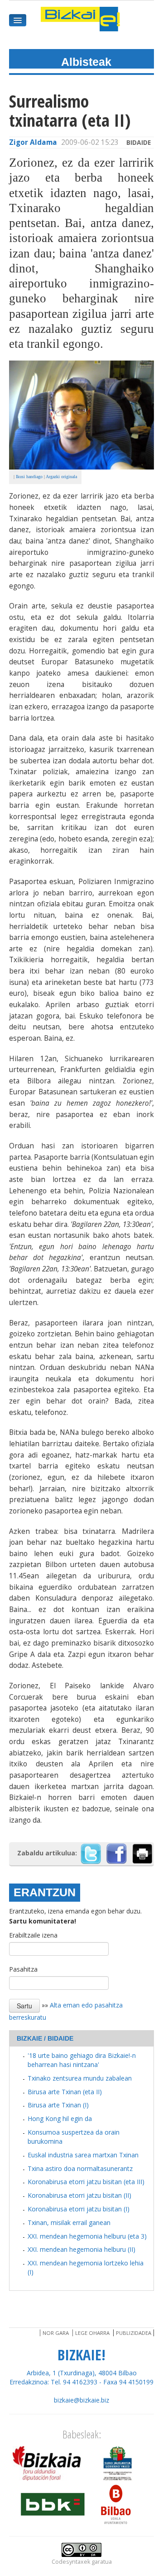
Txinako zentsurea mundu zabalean (80, 2078)
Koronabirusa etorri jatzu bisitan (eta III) (86, 2182)
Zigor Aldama (33, 142)
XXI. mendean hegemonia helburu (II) (81, 2249)
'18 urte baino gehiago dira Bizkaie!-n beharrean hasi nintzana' (82, 2060)
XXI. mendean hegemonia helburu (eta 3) (87, 2236)
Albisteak (86, 62)
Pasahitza (23, 1969)
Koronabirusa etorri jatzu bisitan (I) (79, 2209)
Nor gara (56, 2333)
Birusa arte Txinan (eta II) (65, 2092)
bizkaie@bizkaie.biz (81, 2400)
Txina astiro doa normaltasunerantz (80, 2168)
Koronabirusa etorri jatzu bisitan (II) (79, 2195)
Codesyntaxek (71, 2562)
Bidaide (139, 142)
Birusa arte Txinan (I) (58, 2105)
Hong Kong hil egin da (60, 2119)
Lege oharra (92, 2333)
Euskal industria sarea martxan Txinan (83, 2155)
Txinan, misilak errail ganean (69, 2222)
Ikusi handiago (29, 477)
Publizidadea (134, 2333)
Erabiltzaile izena (33, 1935)
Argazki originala (61, 477)
